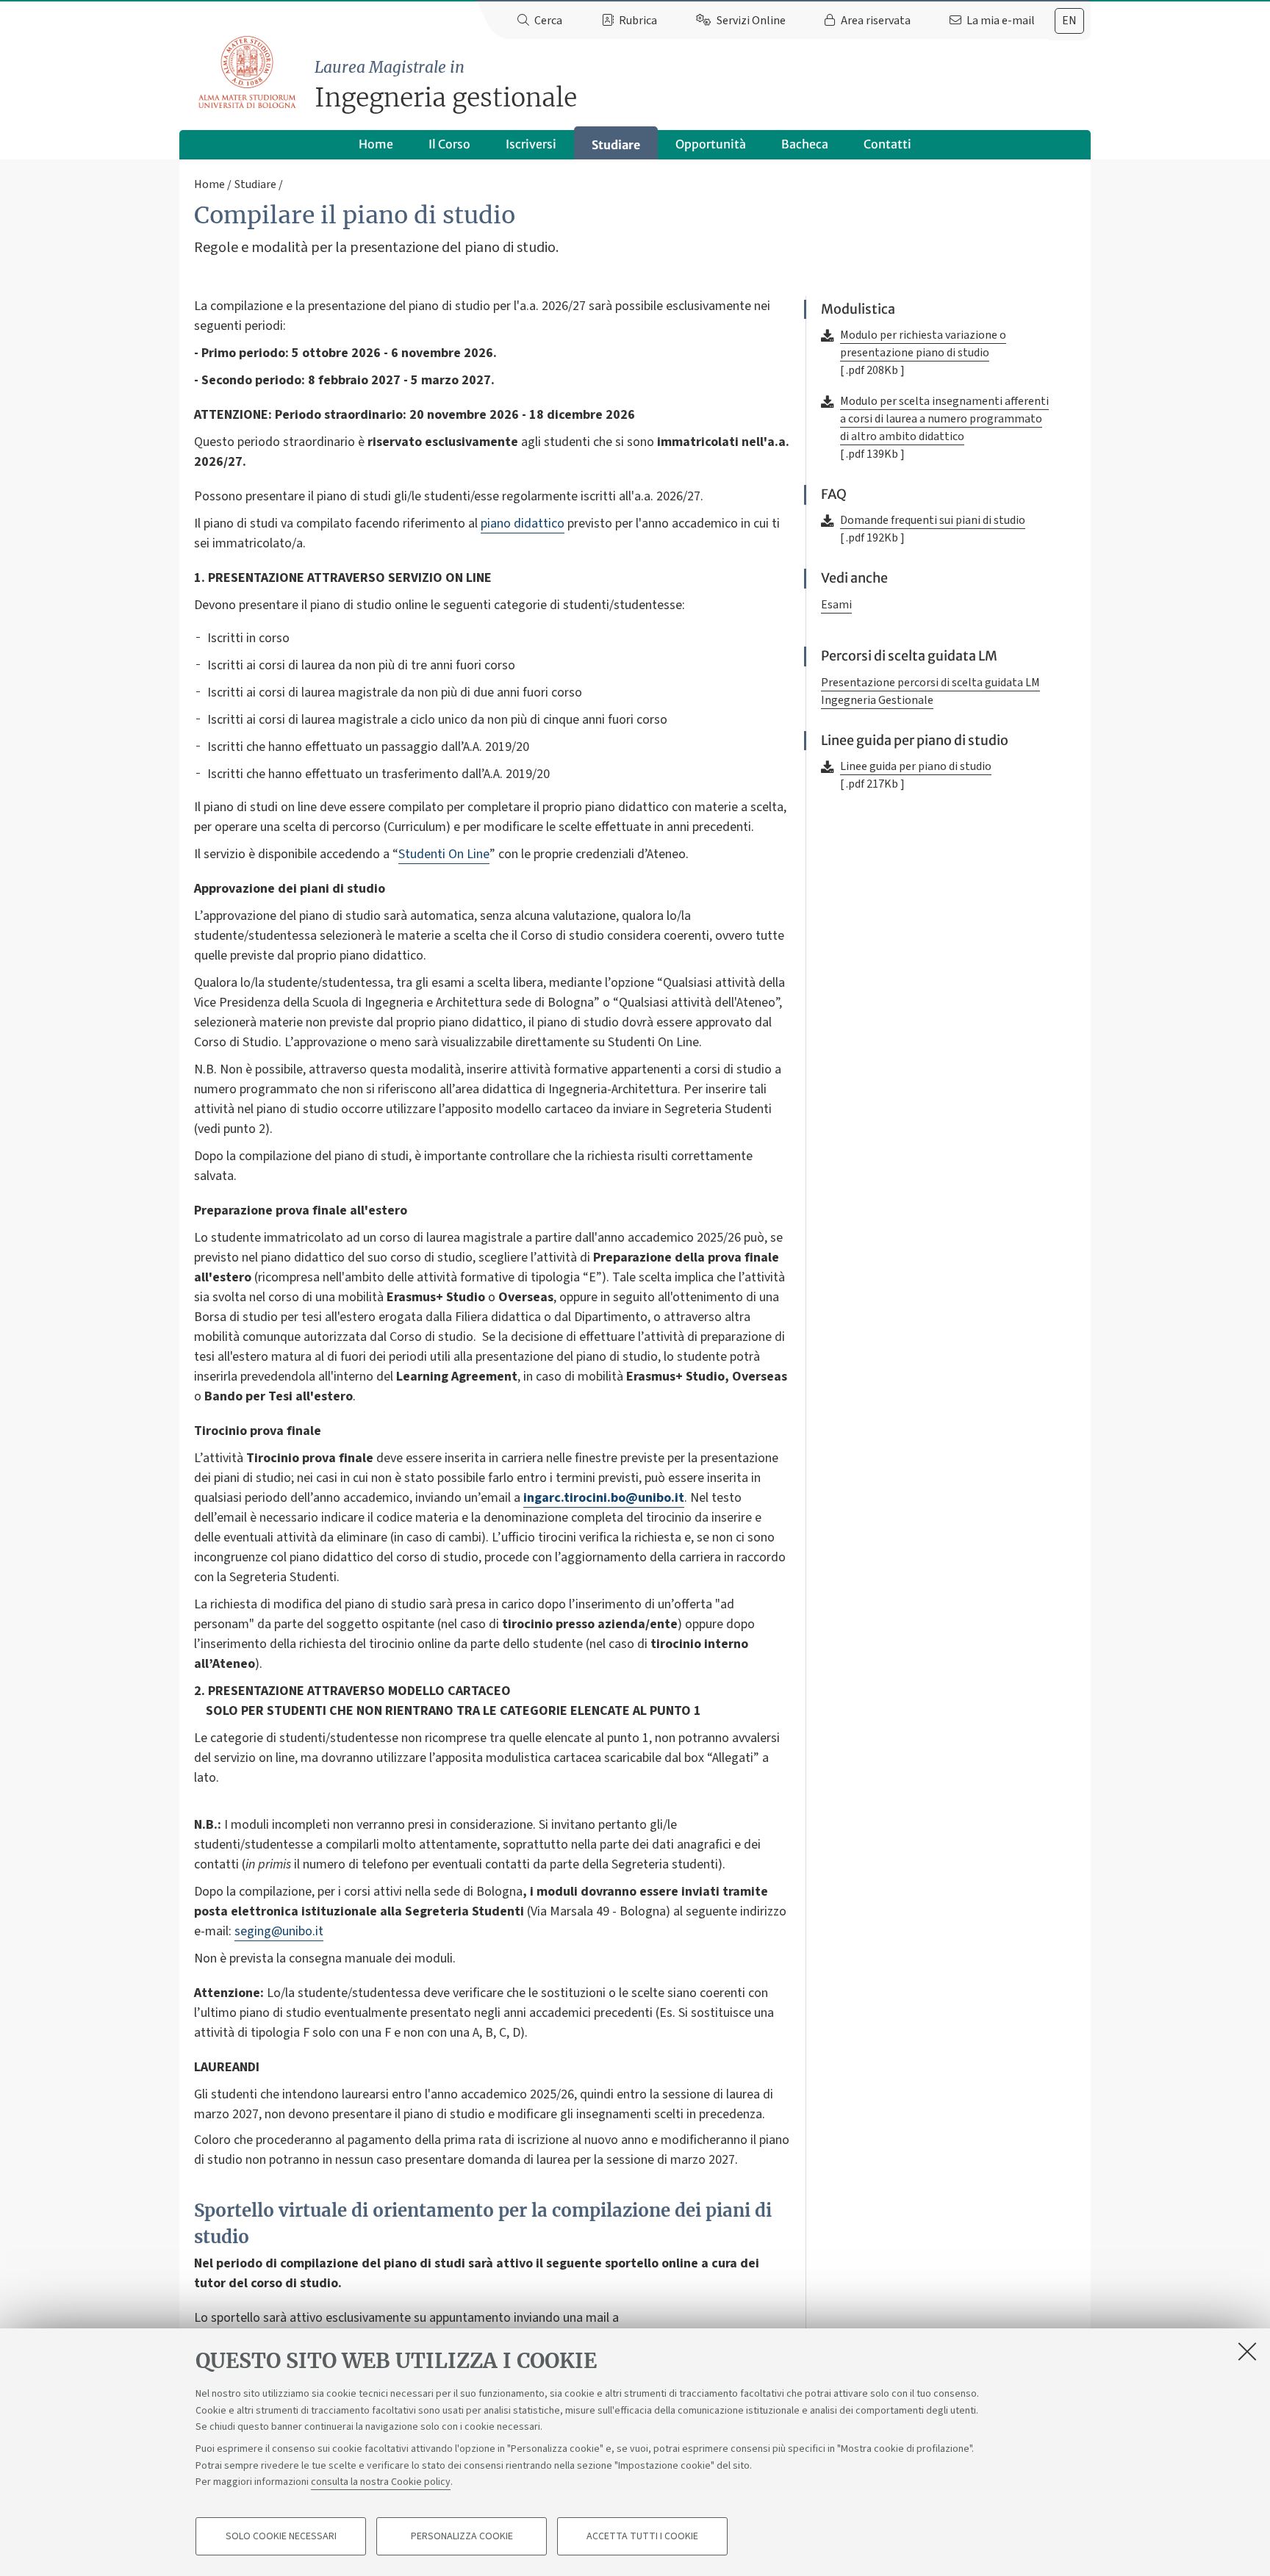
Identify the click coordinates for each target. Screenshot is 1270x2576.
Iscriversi (531, 144)
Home (376, 144)
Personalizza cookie (462, 2536)
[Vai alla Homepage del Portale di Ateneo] (248, 73)
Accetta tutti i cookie (642, 2536)
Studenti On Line (444, 854)
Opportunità (711, 144)
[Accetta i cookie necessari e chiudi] (1247, 2351)
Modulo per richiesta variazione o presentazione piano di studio (923, 344)
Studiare (616, 145)
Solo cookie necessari (281, 2536)
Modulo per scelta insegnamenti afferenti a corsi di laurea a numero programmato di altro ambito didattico (944, 419)
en (1069, 21)
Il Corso (449, 144)
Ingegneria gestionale (446, 86)
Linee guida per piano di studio (916, 766)
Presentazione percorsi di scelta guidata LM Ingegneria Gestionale (930, 691)
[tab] (1069, 21)
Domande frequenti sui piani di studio (933, 520)
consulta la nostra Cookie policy (381, 2482)
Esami (836, 605)
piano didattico (523, 524)
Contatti (887, 144)
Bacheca (805, 144)
